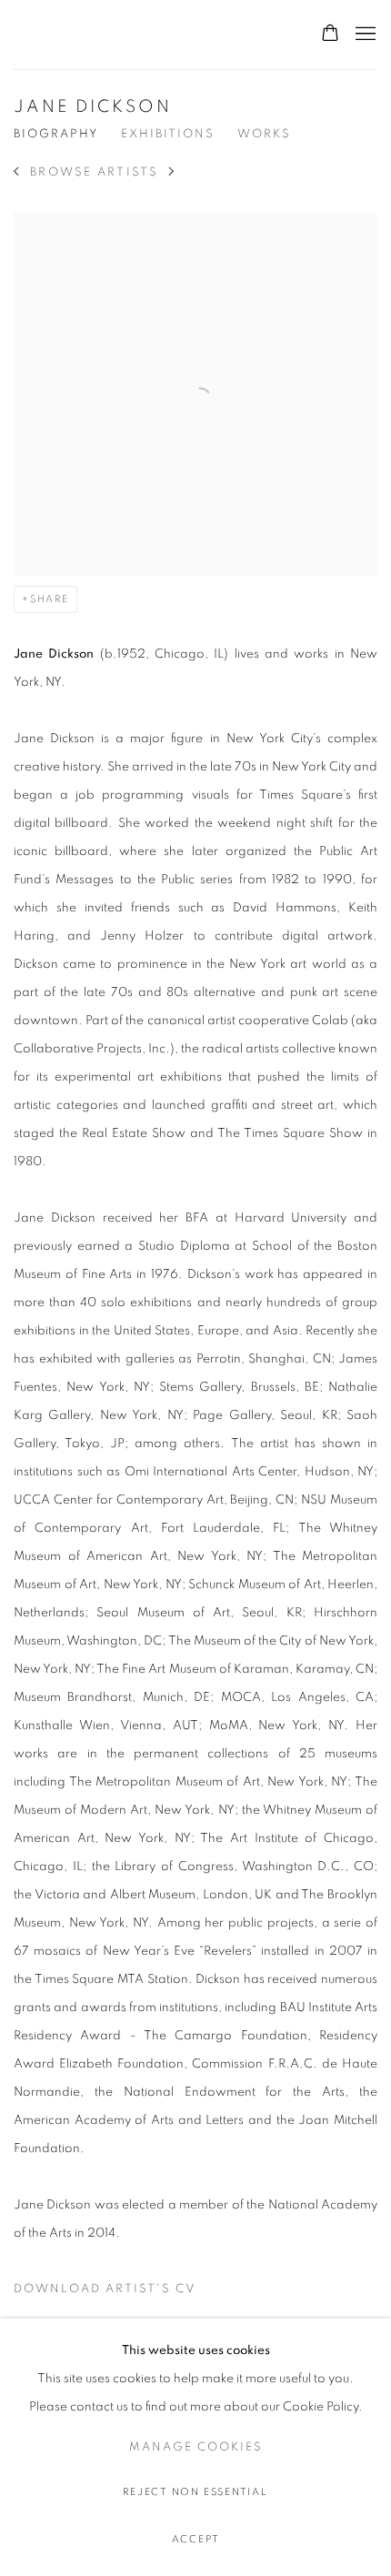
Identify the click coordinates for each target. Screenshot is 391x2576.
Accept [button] (196, 2539)
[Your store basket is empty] (330, 35)
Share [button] (50, 599)
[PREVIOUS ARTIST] (17, 173)
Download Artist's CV (116, 2293)
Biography (56, 134)
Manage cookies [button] (196, 2447)
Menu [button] (364, 35)
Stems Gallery (77, 35)
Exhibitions (168, 134)
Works (264, 134)
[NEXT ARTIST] (172, 173)
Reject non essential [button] (195, 2492)
